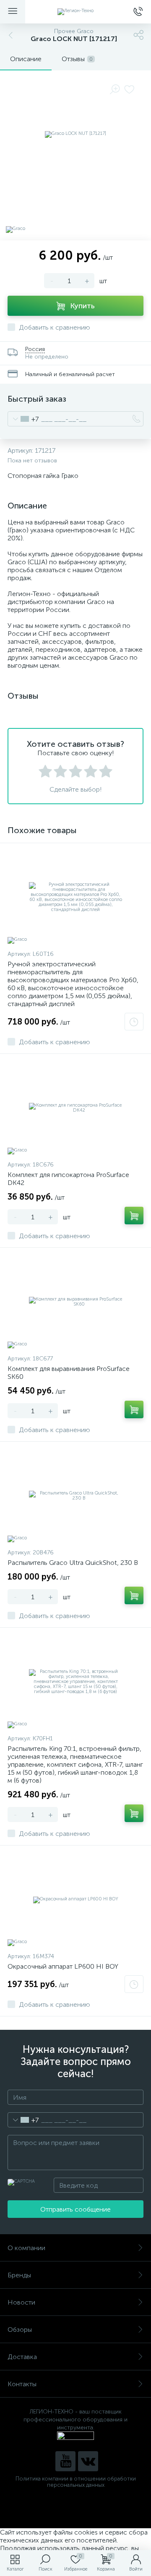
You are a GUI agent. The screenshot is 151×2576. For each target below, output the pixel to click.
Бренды (19, 2275)
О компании (26, 2248)
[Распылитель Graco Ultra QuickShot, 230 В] (75, 1496)
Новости (21, 2302)
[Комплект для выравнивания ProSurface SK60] (75, 1302)
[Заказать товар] (134, 1022)
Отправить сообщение (75, 2209)
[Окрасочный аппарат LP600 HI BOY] (75, 1900)
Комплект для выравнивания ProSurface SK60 (69, 1373)
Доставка (22, 2357)
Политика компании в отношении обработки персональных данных (76, 2482)
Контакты (22, 2384)
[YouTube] (65, 2461)
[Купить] (134, 1216)
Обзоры (20, 2329)
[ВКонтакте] (88, 2461)
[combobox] (23, 419)
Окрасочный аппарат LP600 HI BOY (63, 1966)
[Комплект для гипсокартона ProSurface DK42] (75, 1108)
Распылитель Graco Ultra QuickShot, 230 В (73, 1563)
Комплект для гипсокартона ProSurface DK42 (68, 1179)
